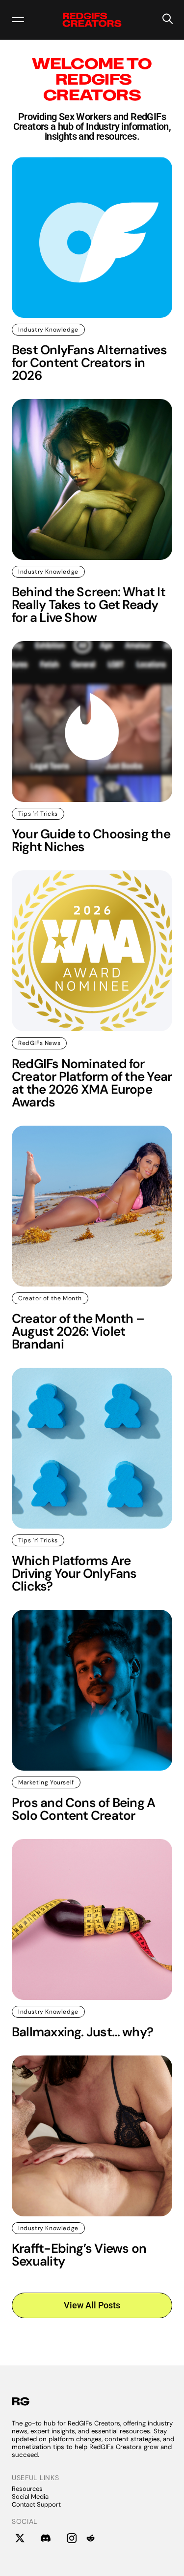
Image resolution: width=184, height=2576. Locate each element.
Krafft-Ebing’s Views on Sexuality (79, 2255)
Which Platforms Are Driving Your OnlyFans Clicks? (74, 1573)
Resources (27, 2489)
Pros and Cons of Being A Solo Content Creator (83, 1809)
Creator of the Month (50, 1298)
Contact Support (36, 2504)
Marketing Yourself (46, 1782)
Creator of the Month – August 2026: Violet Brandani (78, 1331)
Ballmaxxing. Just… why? (82, 2032)
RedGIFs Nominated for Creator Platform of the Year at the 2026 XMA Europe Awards (92, 1083)
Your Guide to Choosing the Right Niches (91, 840)
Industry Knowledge (48, 330)
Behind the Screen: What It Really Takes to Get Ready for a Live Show (89, 605)
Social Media (30, 2497)
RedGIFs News (39, 1043)
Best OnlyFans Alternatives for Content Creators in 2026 (89, 363)
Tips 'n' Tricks (38, 814)
